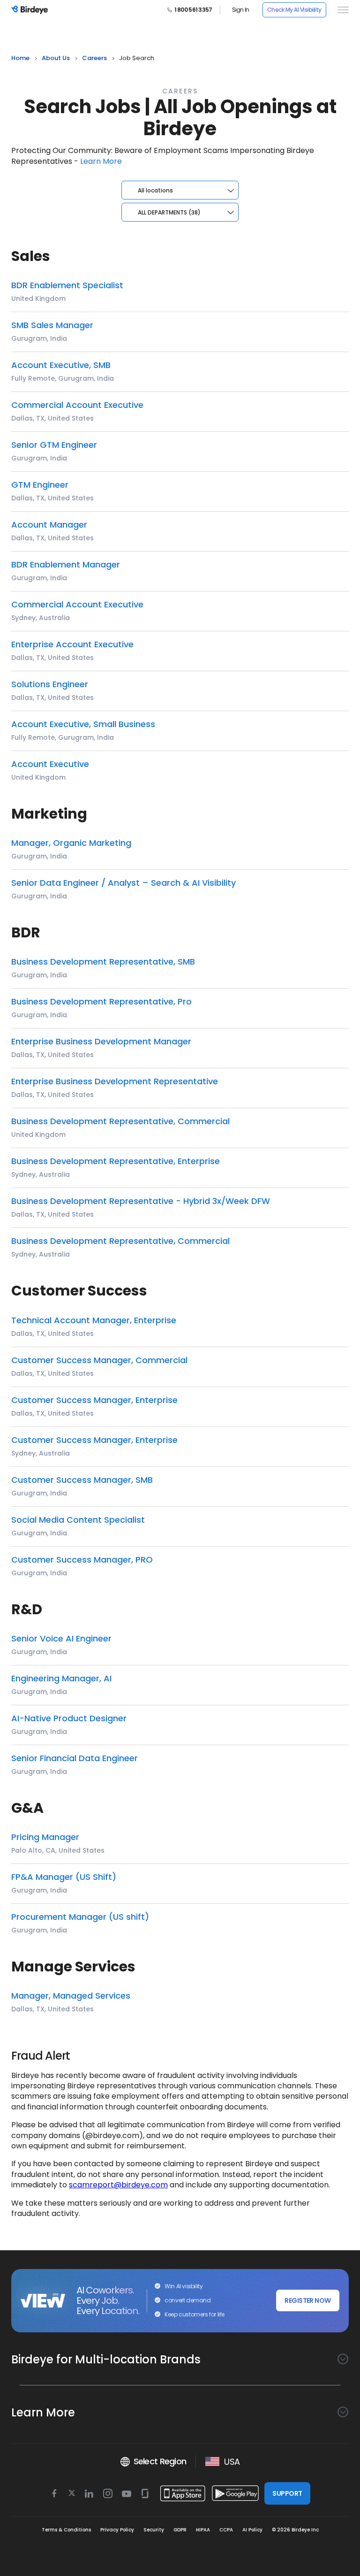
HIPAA (203, 2530)
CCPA (226, 2530)
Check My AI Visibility (294, 10)
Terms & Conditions (66, 2530)
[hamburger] (341, 10)
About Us (56, 58)
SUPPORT (287, 2493)
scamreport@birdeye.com (118, 2185)
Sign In (241, 10)
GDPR (180, 2530)
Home (20, 58)
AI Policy (252, 2530)
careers (94, 58)
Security (154, 2530)
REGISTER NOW (307, 2300)
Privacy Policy (117, 2530)
